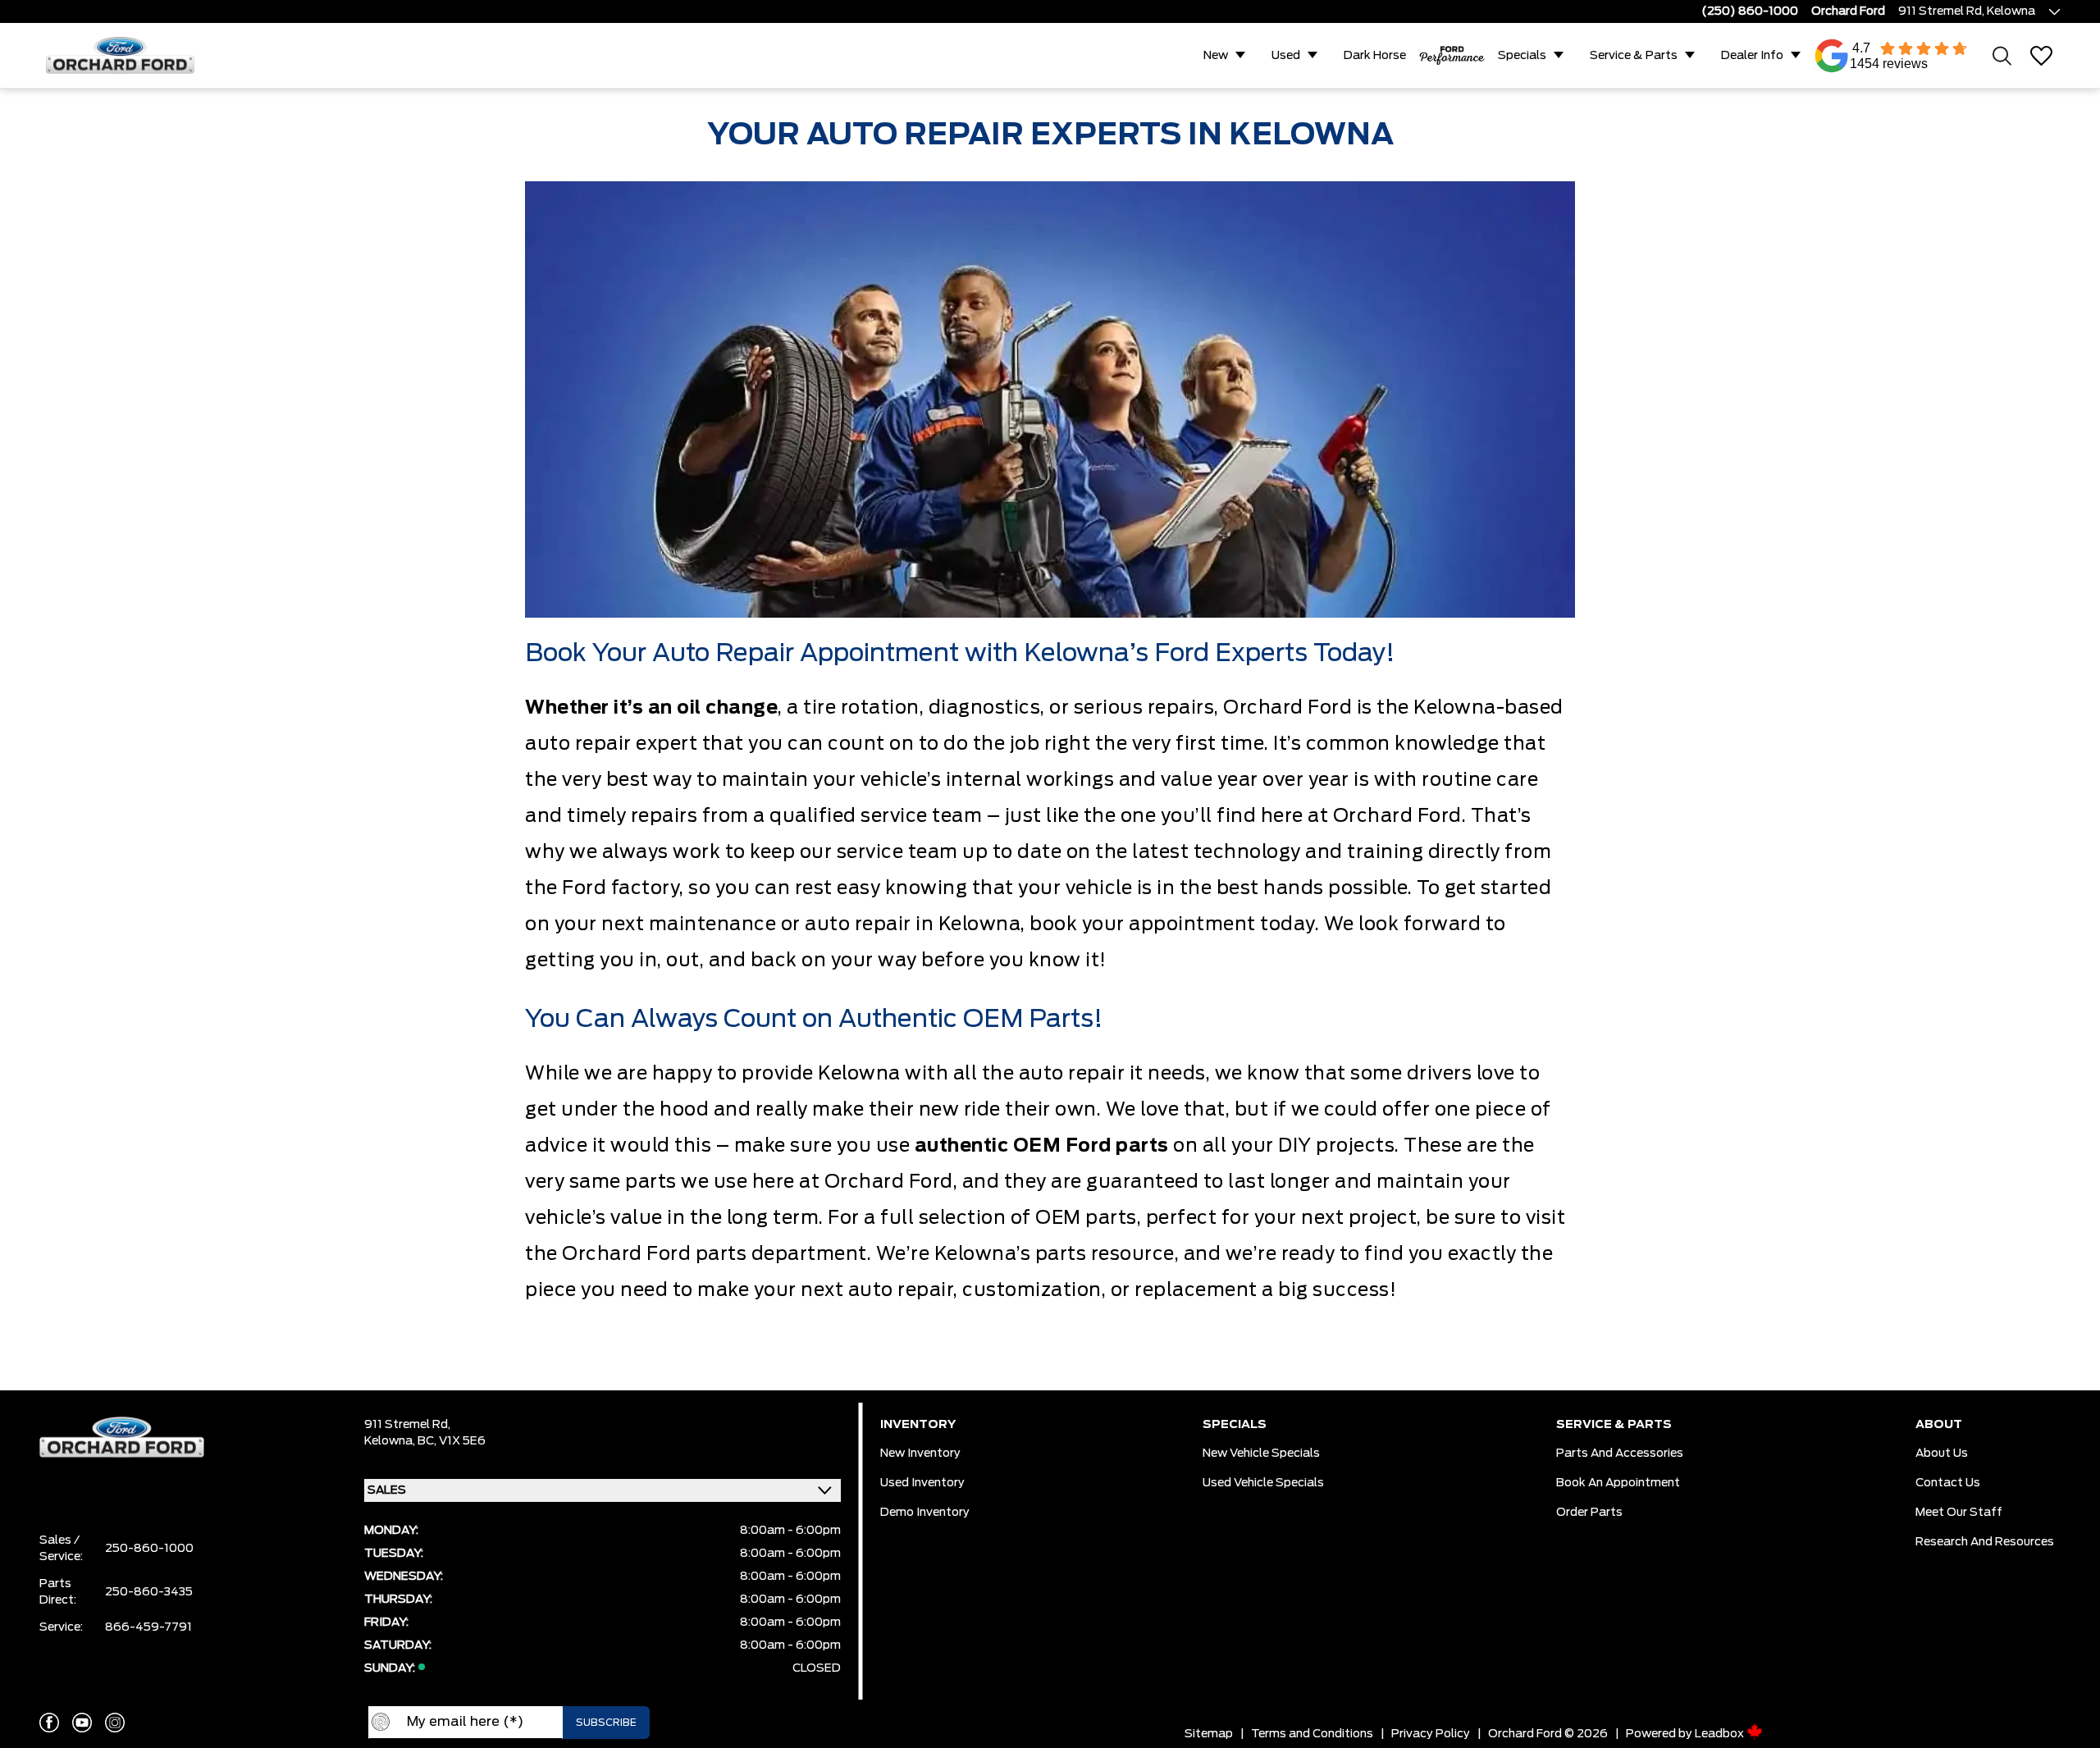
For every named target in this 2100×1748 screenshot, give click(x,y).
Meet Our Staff (1959, 1513)
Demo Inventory (925, 1513)
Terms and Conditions (1312, 1734)
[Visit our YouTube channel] (82, 1723)
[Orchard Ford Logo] (128, 55)
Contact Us (1948, 1483)
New (1216, 56)
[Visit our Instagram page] (115, 1723)
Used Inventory (922, 1483)
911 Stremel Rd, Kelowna (1967, 11)
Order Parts (1589, 1513)
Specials (1522, 56)
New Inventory (920, 1454)
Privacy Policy (1431, 1734)
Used (1286, 56)
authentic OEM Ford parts (1042, 1146)
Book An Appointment (1618, 1483)
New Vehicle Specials (1261, 1454)
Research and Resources (1985, 1542)
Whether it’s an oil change (651, 708)
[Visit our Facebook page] (49, 1723)
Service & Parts (1634, 56)
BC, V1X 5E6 (452, 1441)
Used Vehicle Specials (1263, 1483)
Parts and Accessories (1620, 1454)
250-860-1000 (149, 1549)
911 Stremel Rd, (407, 1425)
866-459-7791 (148, 1627)
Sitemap (1209, 1734)
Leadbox (1721, 1734)
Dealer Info (1752, 56)
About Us (1942, 1454)
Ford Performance (1452, 56)
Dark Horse (1375, 56)
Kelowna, (391, 1441)
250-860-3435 (149, 1592)
